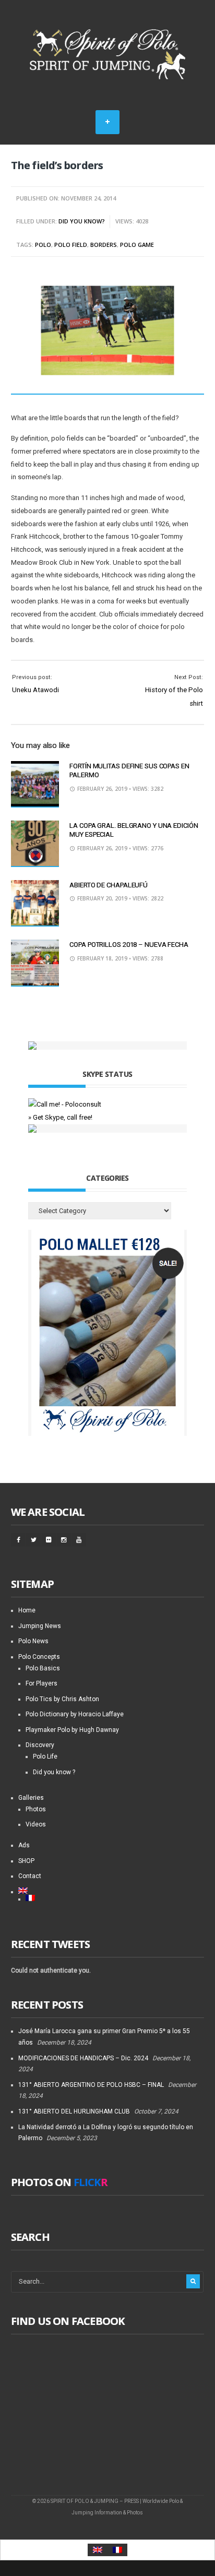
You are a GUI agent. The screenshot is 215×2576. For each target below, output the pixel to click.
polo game (137, 245)
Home (27, 1610)
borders (104, 245)
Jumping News (40, 1626)
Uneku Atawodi (35, 690)
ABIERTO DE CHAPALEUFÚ (109, 885)
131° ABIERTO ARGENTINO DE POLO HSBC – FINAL (91, 2085)
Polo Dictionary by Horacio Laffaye (75, 1714)
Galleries (31, 1798)
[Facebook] (18, 1540)
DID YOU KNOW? (82, 221)
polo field (71, 245)
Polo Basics (43, 1668)
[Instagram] (64, 1540)
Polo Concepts (39, 1657)
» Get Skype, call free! (60, 1117)
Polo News (33, 1641)
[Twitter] (33, 1540)
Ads (24, 1845)
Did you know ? (54, 1772)
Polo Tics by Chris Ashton (62, 1699)
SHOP (26, 1861)
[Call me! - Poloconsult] (65, 1104)
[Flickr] (49, 1540)
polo (43, 245)
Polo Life (45, 1756)
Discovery (40, 1745)
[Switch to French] (115, 1898)
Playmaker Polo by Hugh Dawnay (72, 1730)
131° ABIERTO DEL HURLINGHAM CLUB (74, 2111)
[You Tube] (79, 1540)
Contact (30, 1876)
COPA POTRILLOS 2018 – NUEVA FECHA (129, 945)
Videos (36, 1824)
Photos (36, 1809)
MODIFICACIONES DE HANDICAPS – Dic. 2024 (83, 2058)
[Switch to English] (98, 2550)
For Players (41, 1683)
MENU (107, 122)
